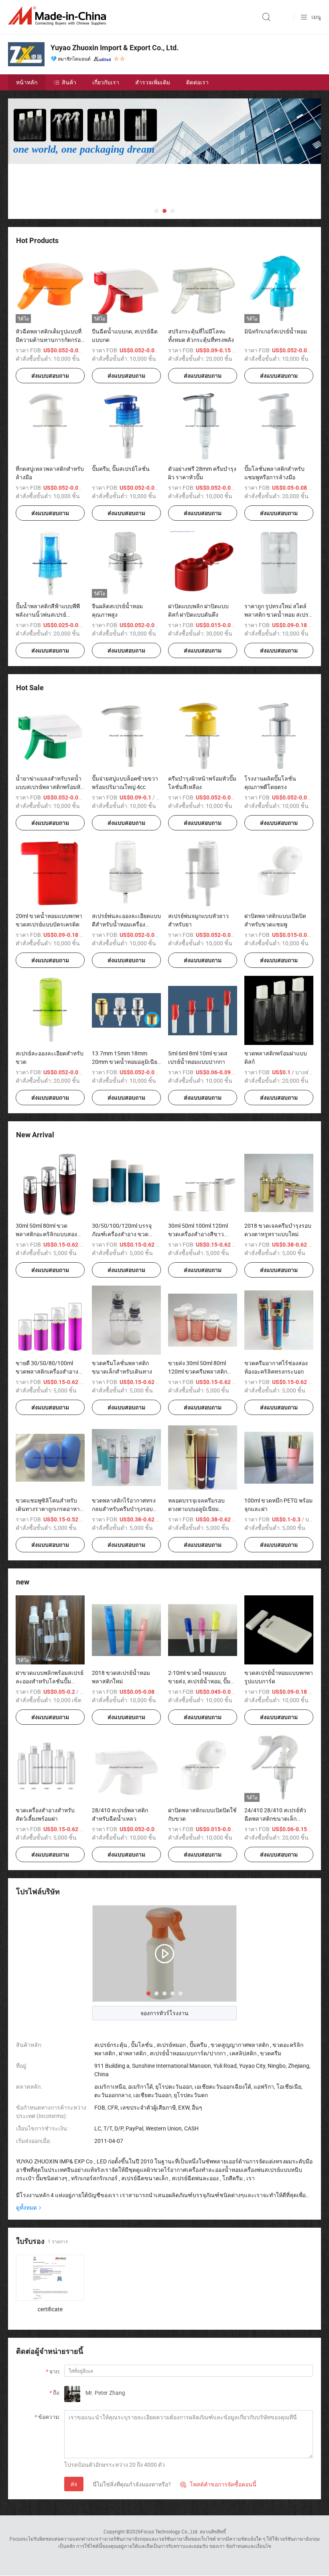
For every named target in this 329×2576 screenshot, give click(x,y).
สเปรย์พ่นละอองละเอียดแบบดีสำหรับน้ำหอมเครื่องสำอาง (126, 924)
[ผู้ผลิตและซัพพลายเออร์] (59, 16)
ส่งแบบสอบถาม (50, 376)
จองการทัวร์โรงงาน (164, 2013)
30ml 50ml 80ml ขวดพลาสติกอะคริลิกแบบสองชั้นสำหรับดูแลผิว (46, 1234)
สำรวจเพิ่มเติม (153, 82)
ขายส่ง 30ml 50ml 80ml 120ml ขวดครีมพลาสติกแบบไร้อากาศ (198, 1371)
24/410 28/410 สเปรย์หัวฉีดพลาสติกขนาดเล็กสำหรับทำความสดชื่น (275, 1819)
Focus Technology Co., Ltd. (170, 2531)
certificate (50, 2309)
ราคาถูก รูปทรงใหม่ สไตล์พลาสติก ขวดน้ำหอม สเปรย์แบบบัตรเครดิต (278, 614)
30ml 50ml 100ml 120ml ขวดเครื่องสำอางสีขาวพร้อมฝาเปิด (198, 1234)
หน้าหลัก (27, 82)
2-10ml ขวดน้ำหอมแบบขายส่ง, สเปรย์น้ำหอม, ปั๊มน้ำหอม (199, 1681)
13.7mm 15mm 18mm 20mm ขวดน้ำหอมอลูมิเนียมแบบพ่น (126, 1062)
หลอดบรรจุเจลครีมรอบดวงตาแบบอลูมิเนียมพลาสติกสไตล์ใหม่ (196, 1509)
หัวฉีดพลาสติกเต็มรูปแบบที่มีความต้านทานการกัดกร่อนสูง (50, 340)
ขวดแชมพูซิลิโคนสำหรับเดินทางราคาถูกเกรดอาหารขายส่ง (49, 1509)
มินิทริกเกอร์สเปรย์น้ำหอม (276, 331)
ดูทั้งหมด (26, 2207)
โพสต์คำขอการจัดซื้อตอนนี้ (218, 2484)
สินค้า (69, 82)
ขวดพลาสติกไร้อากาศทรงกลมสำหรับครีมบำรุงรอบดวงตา (124, 1509)
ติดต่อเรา (197, 82)
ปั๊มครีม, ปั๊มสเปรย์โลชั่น (121, 469)
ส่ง (74, 2484)
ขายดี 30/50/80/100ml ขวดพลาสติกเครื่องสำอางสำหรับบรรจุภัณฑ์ (47, 1371)
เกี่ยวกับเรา (106, 82)
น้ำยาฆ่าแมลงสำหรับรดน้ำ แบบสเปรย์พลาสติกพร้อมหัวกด (50, 787)
